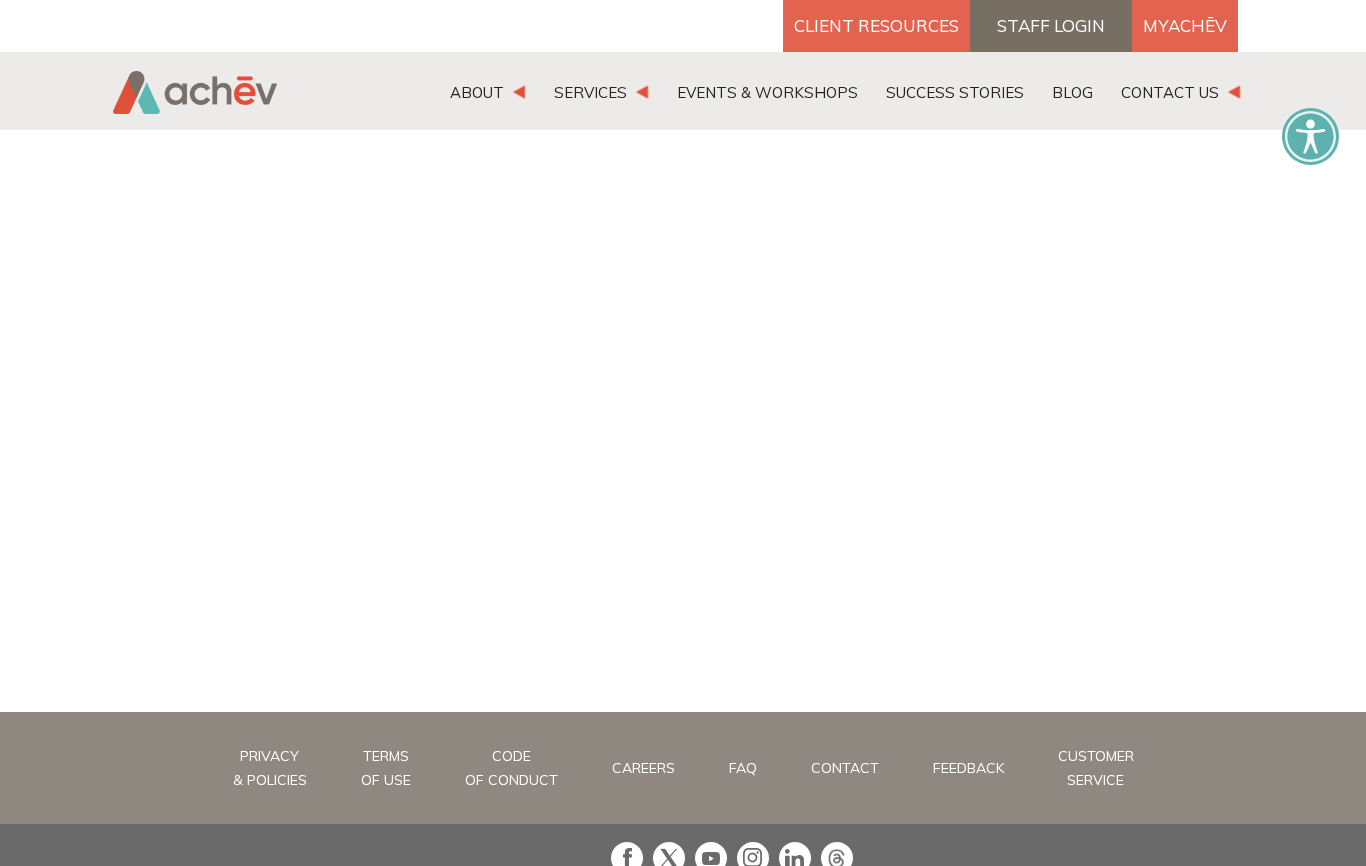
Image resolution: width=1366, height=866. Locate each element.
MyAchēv (1185, 25)
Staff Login (1051, 25)
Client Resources (876, 25)
